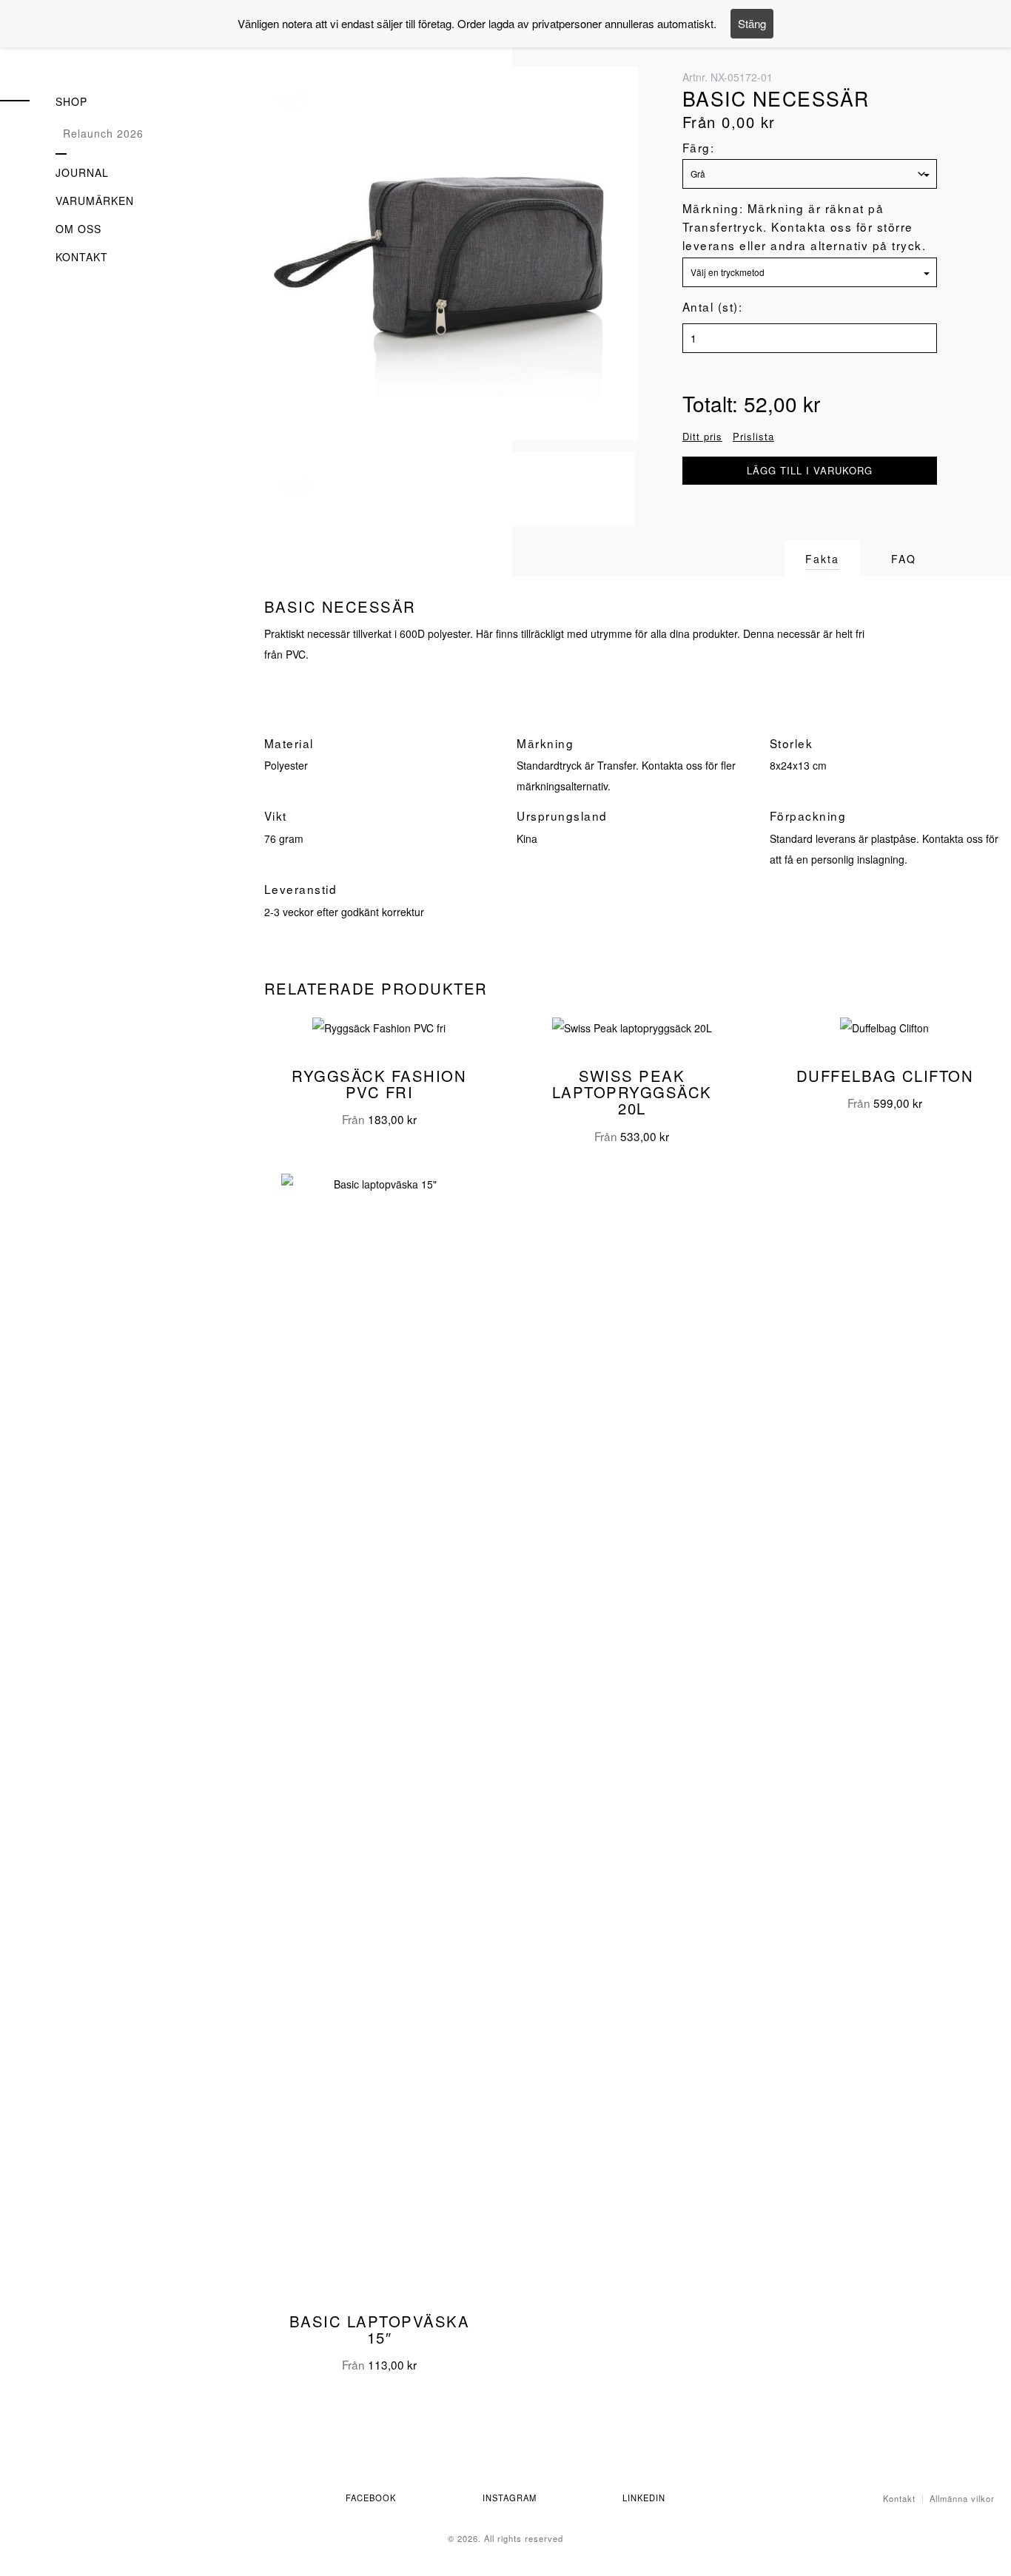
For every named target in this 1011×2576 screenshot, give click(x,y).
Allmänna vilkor (962, 2498)
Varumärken (95, 201)
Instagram (510, 2498)
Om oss (78, 229)
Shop (71, 101)
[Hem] (89, 49)
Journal (82, 172)
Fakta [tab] (822, 559)
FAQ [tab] (904, 559)
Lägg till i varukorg (810, 470)
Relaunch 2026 (103, 133)
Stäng (752, 23)
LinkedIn (644, 2498)
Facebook (371, 2498)
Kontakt (82, 257)
